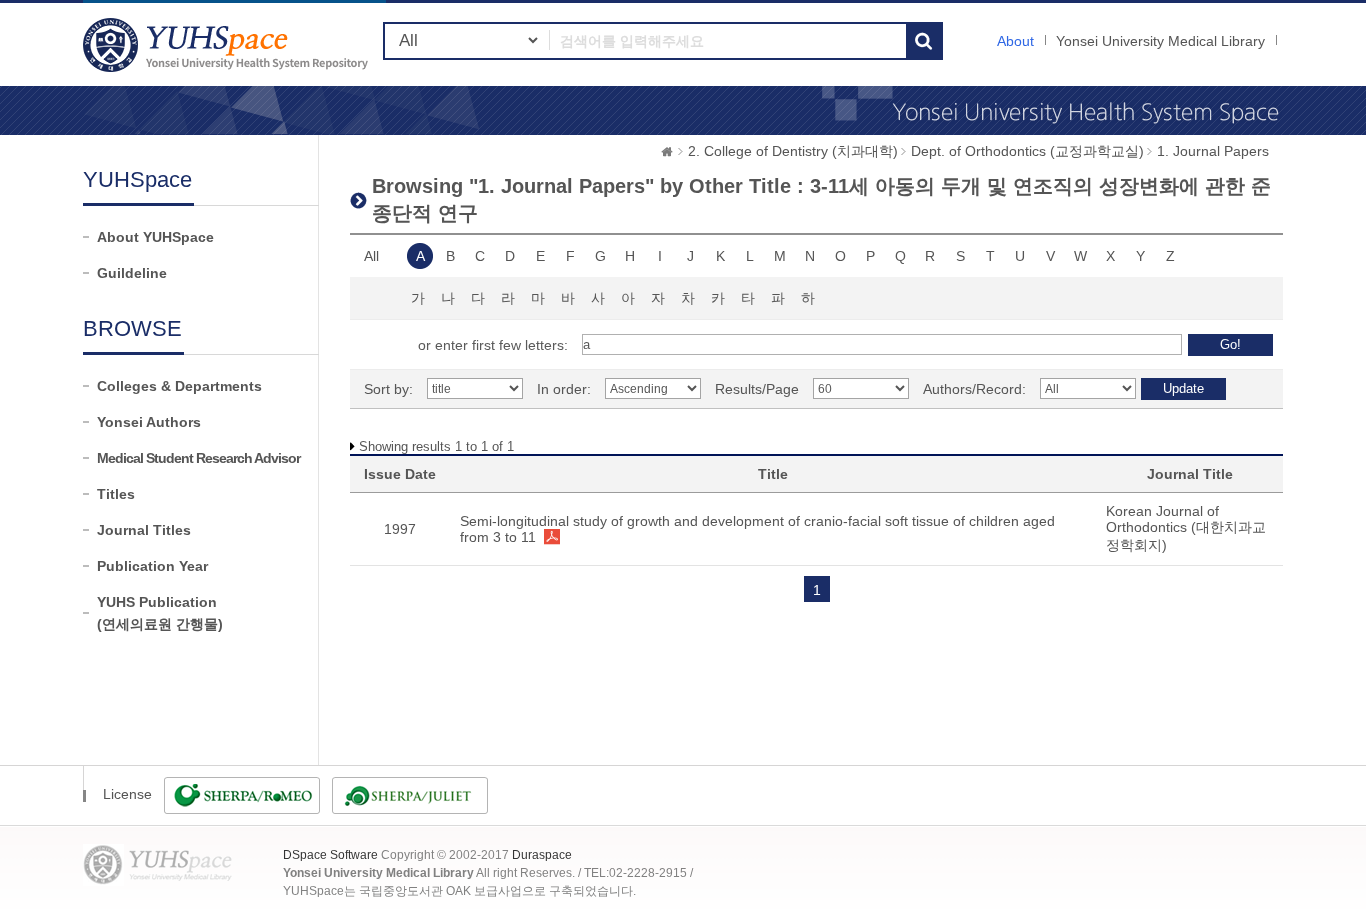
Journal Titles (144, 530)
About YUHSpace (155, 237)
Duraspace (542, 855)
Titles (116, 494)
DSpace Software (330, 855)
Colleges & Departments (179, 386)
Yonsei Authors (149, 422)
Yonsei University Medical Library (1160, 41)
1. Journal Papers (1213, 151)
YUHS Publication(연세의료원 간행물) (160, 613)
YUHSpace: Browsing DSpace (228, 44)
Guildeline (132, 273)
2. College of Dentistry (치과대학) (793, 151)
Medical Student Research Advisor (198, 458)
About (1015, 41)
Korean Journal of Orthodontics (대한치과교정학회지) (1186, 528)
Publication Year (152, 566)
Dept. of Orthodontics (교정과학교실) (1027, 151)
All (371, 256)
